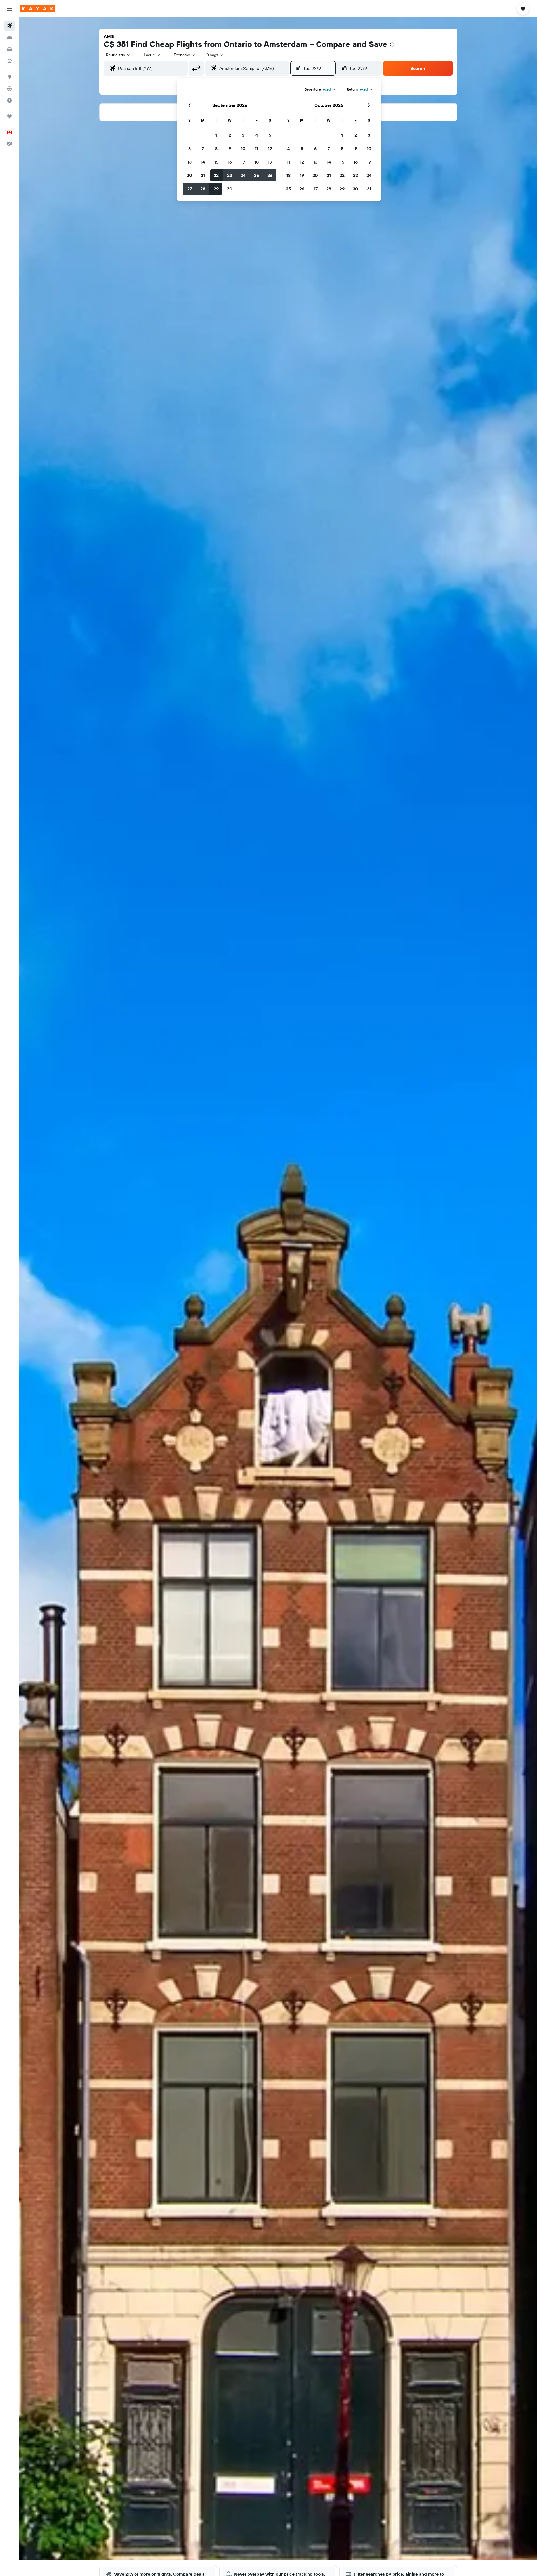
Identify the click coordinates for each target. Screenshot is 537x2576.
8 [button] (216, 148)
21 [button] (203, 175)
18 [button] (257, 162)
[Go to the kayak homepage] (38, 9)
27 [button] (189, 189)
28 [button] (203, 189)
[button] (10, 9)
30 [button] (230, 189)
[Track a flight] (10, 89)
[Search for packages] (10, 61)
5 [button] (270, 135)
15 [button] (216, 162)
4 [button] (257, 135)
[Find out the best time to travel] (10, 100)
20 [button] (189, 175)
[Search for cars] (10, 49)
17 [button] (243, 162)
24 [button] (243, 175)
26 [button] (270, 175)
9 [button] (230, 148)
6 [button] (189, 148)
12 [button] (270, 148)
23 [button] (230, 175)
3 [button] (243, 135)
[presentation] (392, 44)
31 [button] (369, 189)
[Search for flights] (10, 26)
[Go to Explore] (10, 77)
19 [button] (270, 162)
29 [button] (216, 189)
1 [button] (216, 135)
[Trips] (10, 116)
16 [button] (230, 162)
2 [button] (230, 135)
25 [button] (256, 175)
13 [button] (189, 162)
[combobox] (119, 55)
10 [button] (243, 148)
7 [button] (203, 148)
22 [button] (216, 175)
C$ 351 (116, 44)
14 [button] (203, 162)
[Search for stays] (10, 37)
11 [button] (256, 148)
